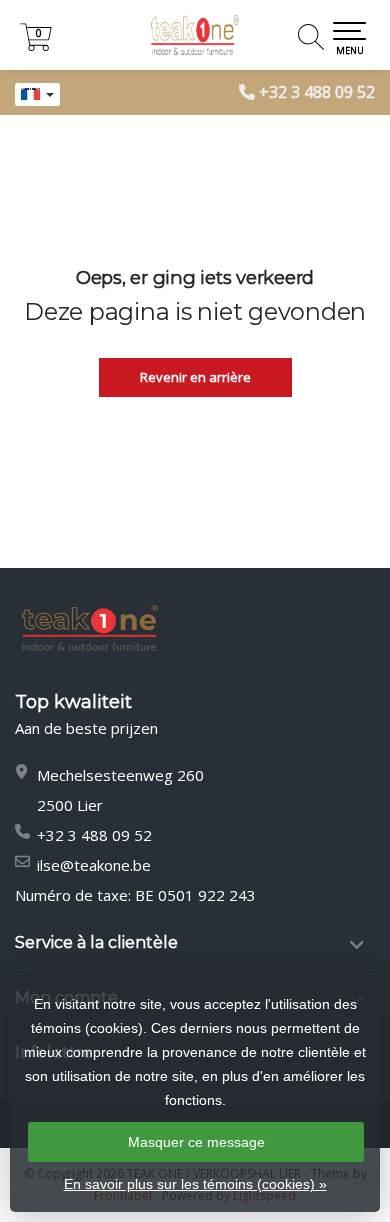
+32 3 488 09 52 (317, 92)
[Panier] (36, 45)
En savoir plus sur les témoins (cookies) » (195, 1184)
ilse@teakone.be (94, 865)
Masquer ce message (196, 1142)
